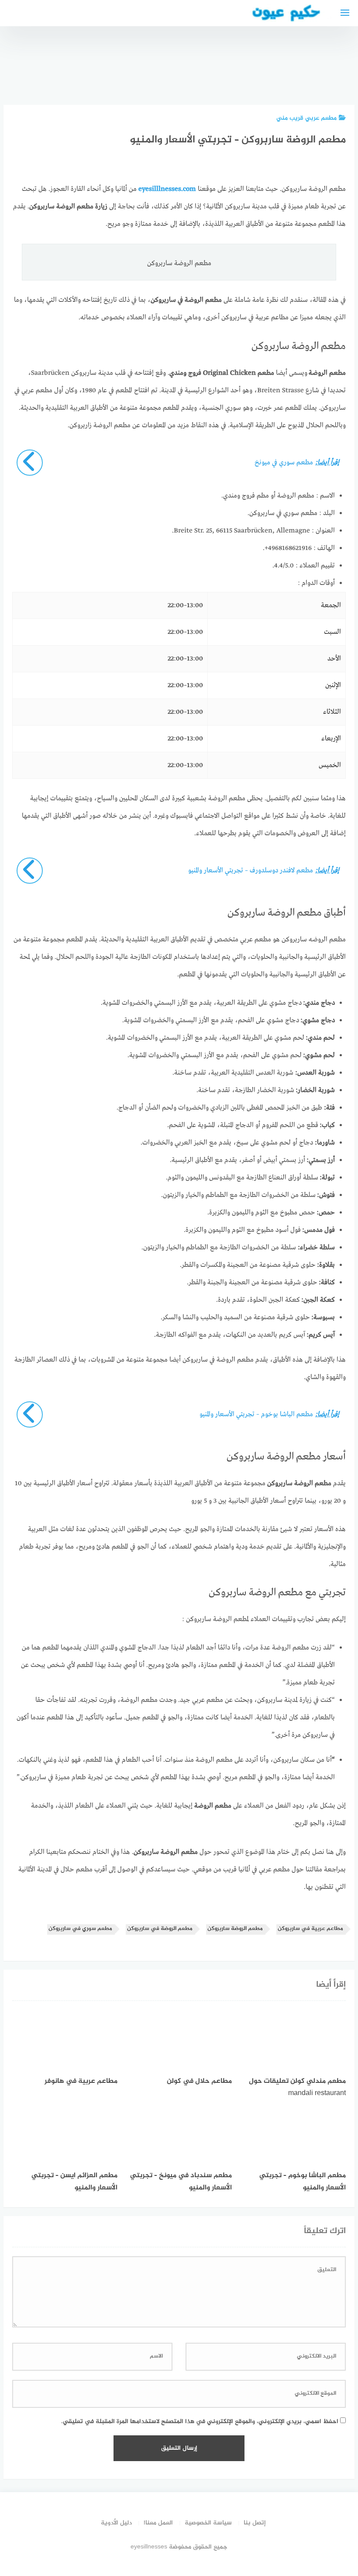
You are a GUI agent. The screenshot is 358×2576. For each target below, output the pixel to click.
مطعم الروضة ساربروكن (235, 1929)
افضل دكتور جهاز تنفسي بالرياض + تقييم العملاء (238, 62)
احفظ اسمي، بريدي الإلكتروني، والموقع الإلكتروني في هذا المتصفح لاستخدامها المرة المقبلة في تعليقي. (200, 2422)
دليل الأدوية (116, 2523)
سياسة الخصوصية (208, 2523)
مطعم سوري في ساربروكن (80, 1929)
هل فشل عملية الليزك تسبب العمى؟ (144, 66)
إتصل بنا (255, 2523)
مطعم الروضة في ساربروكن (160, 1929)
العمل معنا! (158, 2523)
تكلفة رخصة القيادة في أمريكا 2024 (286, 70)
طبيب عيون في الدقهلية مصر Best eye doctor (191, 66)
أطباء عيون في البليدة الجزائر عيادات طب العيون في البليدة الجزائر (332, 58)
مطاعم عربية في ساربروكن (310, 1929)
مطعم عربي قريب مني (306, 118)
